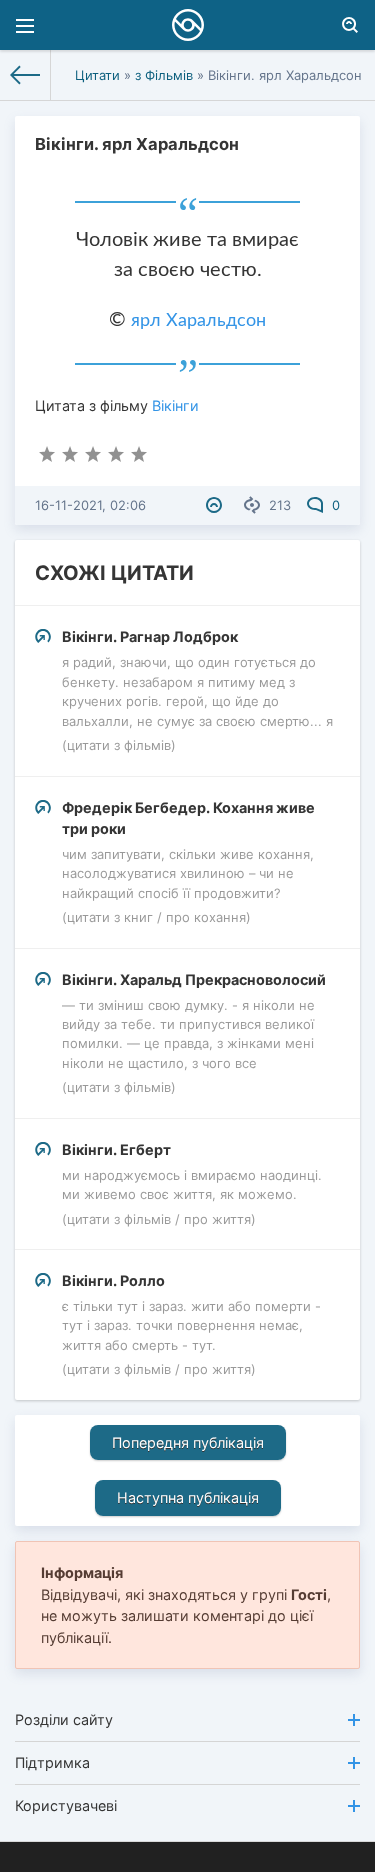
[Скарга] (216, 505)
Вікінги (175, 405)
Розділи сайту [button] (64, 1719)
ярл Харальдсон (198, 321)
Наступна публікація (188, 1497)
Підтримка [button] (52, 1762)
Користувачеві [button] (66, 1805)
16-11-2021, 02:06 (90, 505)
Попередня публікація (188, 1442)
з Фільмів (164, 75)
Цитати (97, 75)
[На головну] (25, 75)
